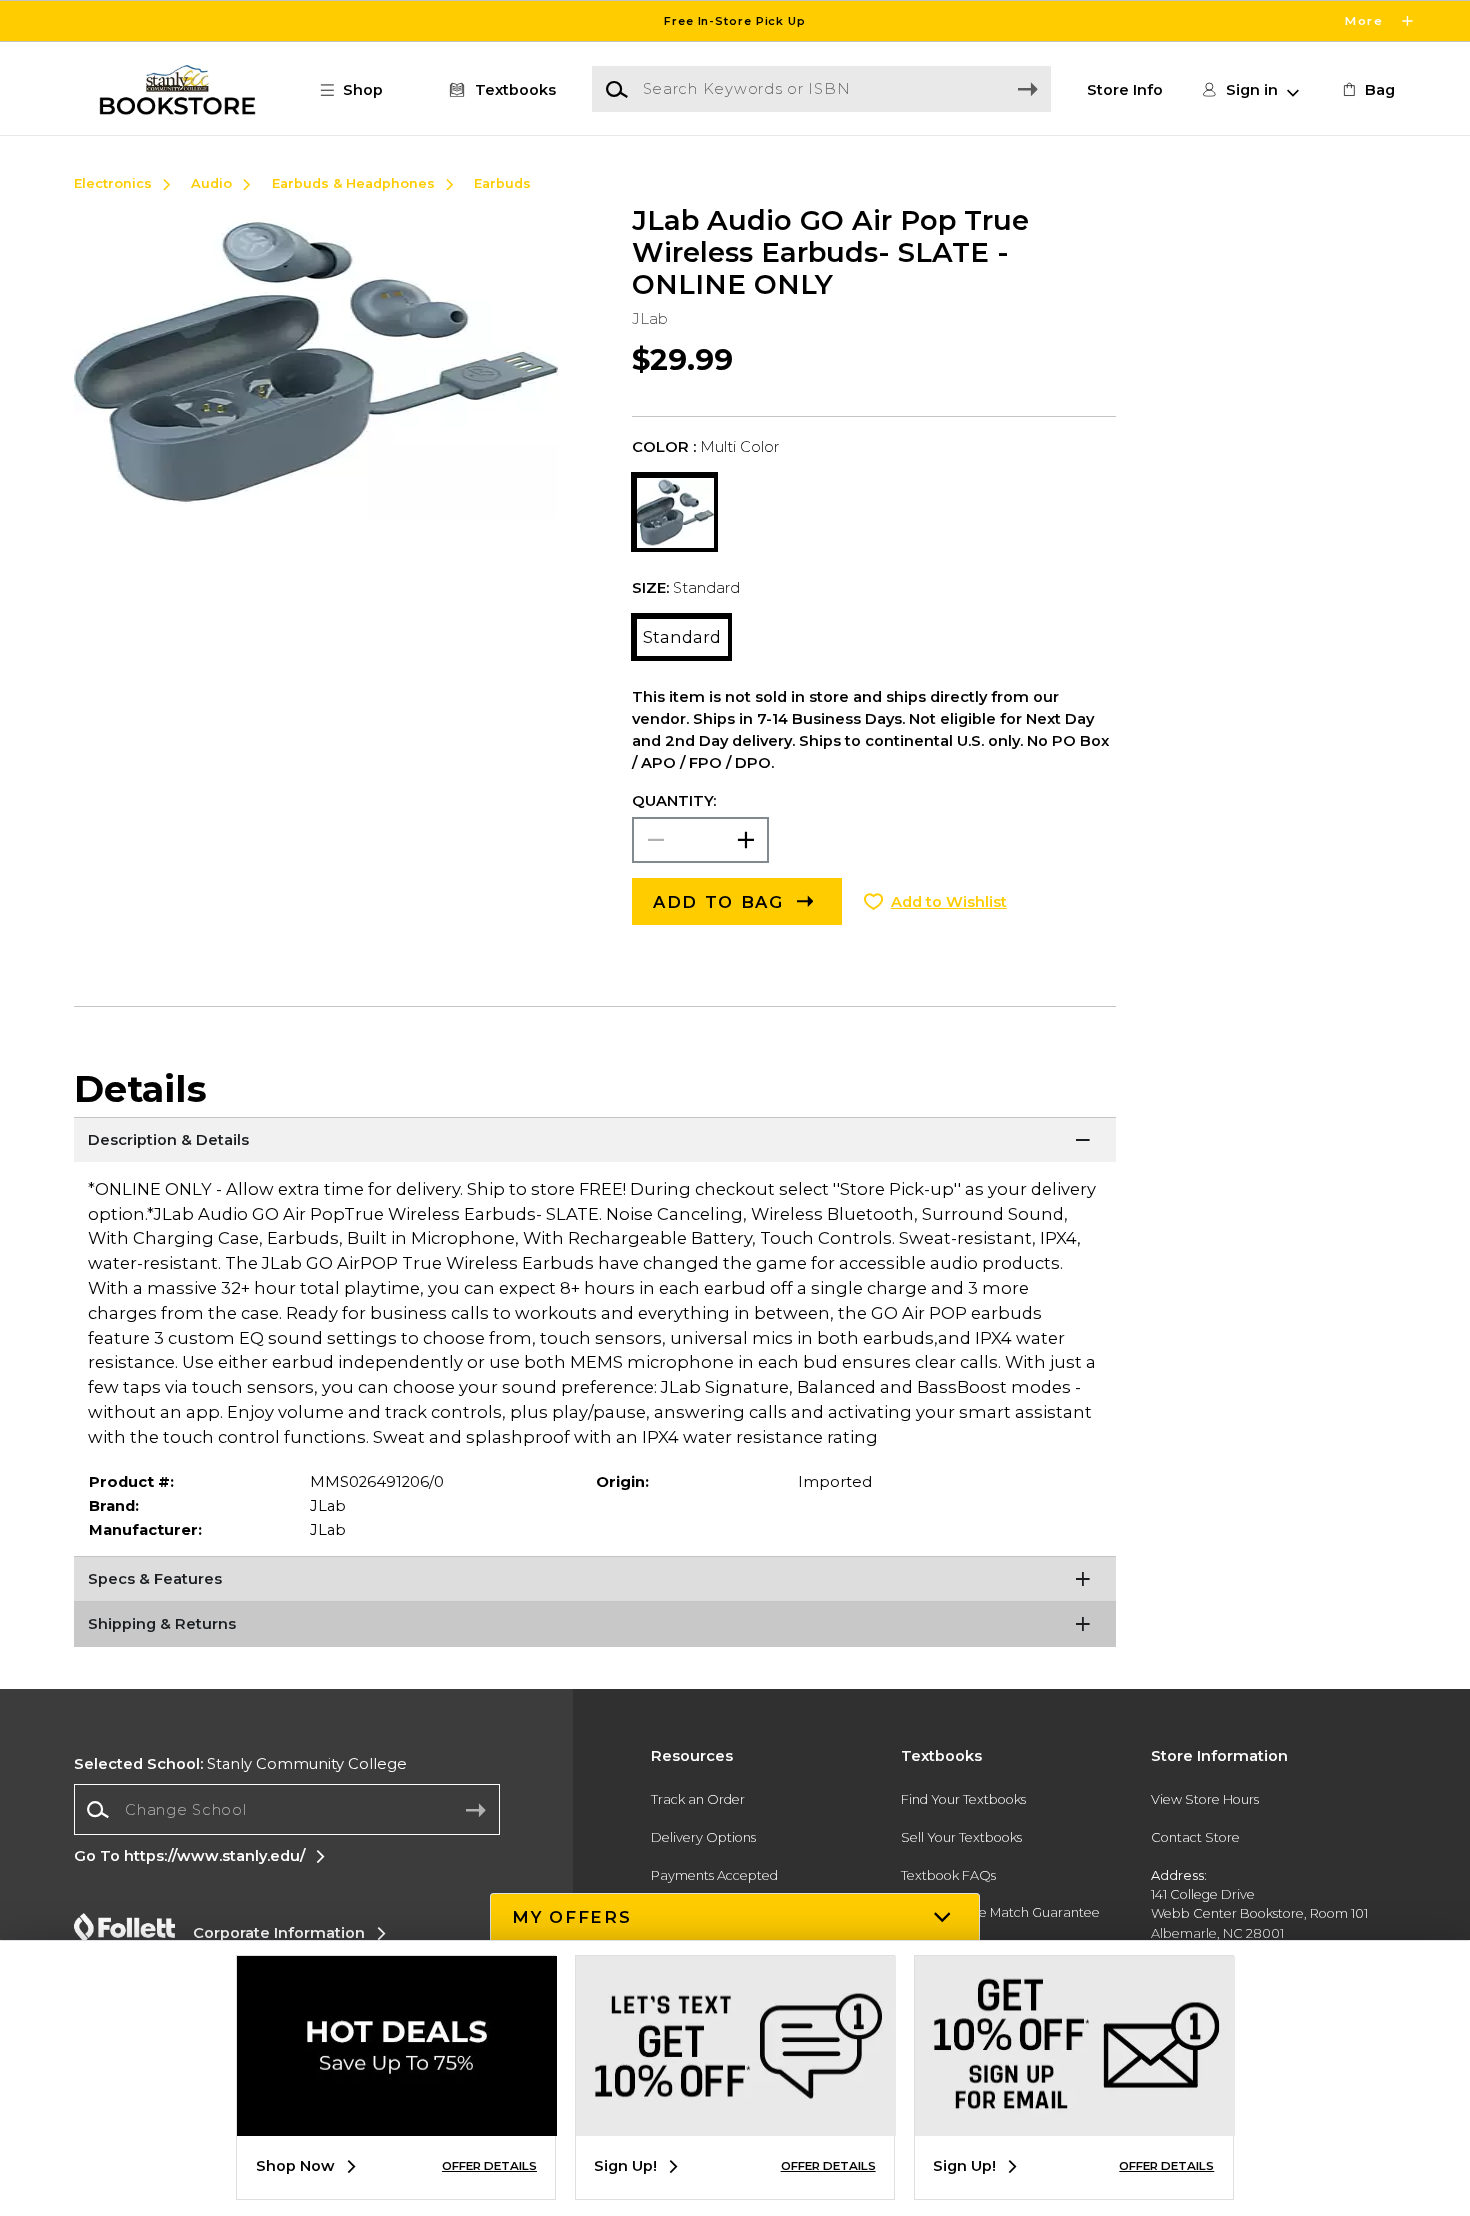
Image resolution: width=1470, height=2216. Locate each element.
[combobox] (287, 1809)
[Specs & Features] (595, 1581)
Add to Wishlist (949, 902)
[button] (735, 21)
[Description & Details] (595, 1142)
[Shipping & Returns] (595, 1626)
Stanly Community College (240, 1764)
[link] (1367, 90)
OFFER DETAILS (489, 2166)
